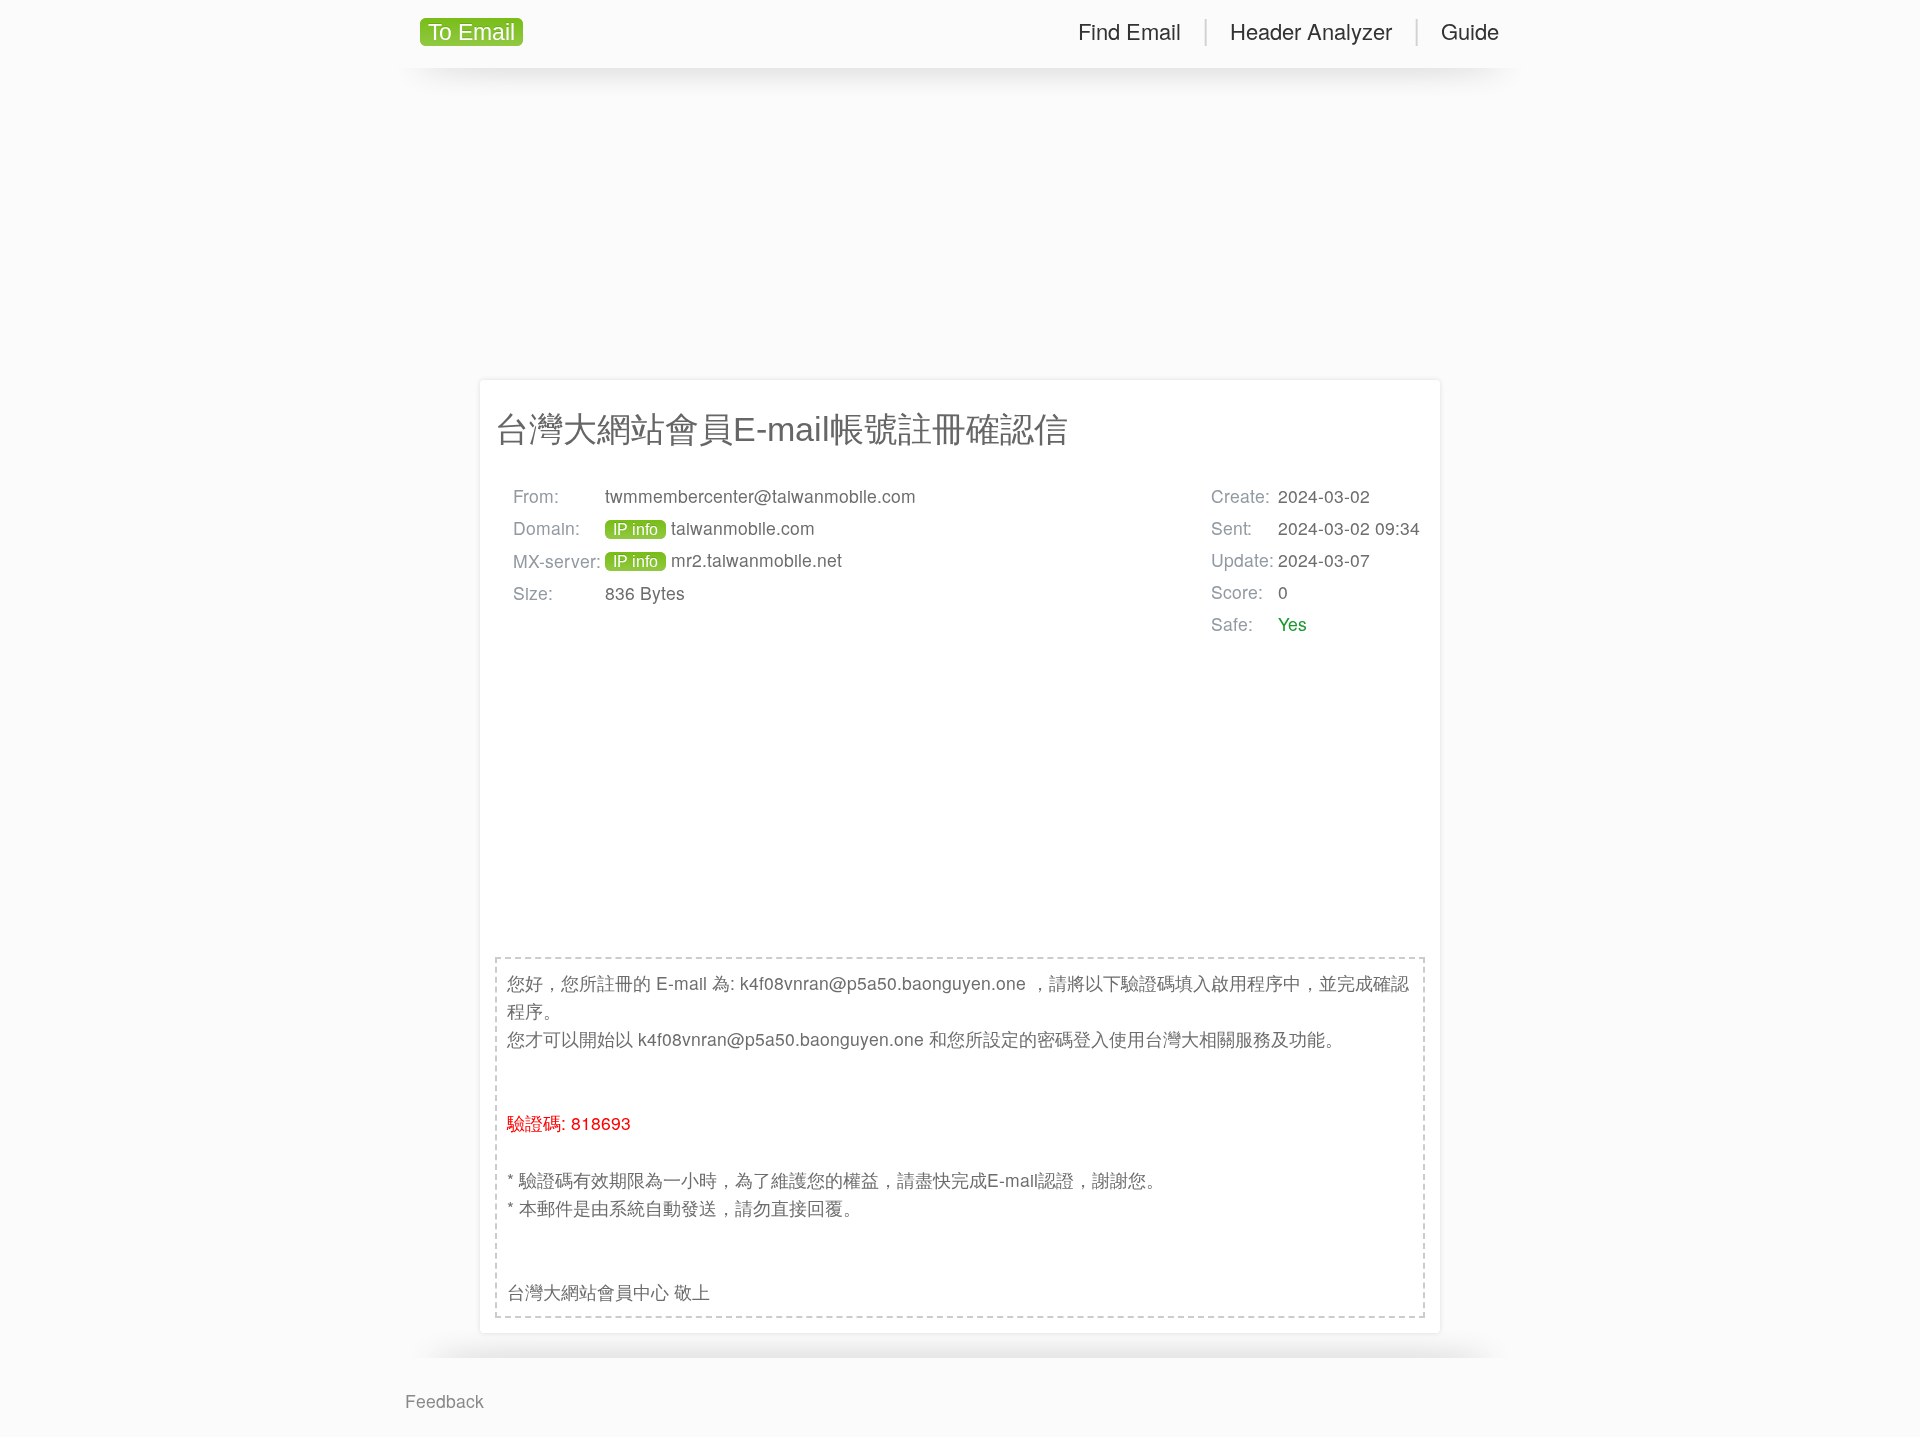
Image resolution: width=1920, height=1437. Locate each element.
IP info (635, 529)
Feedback (444, 1400)
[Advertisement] (960, 224)
